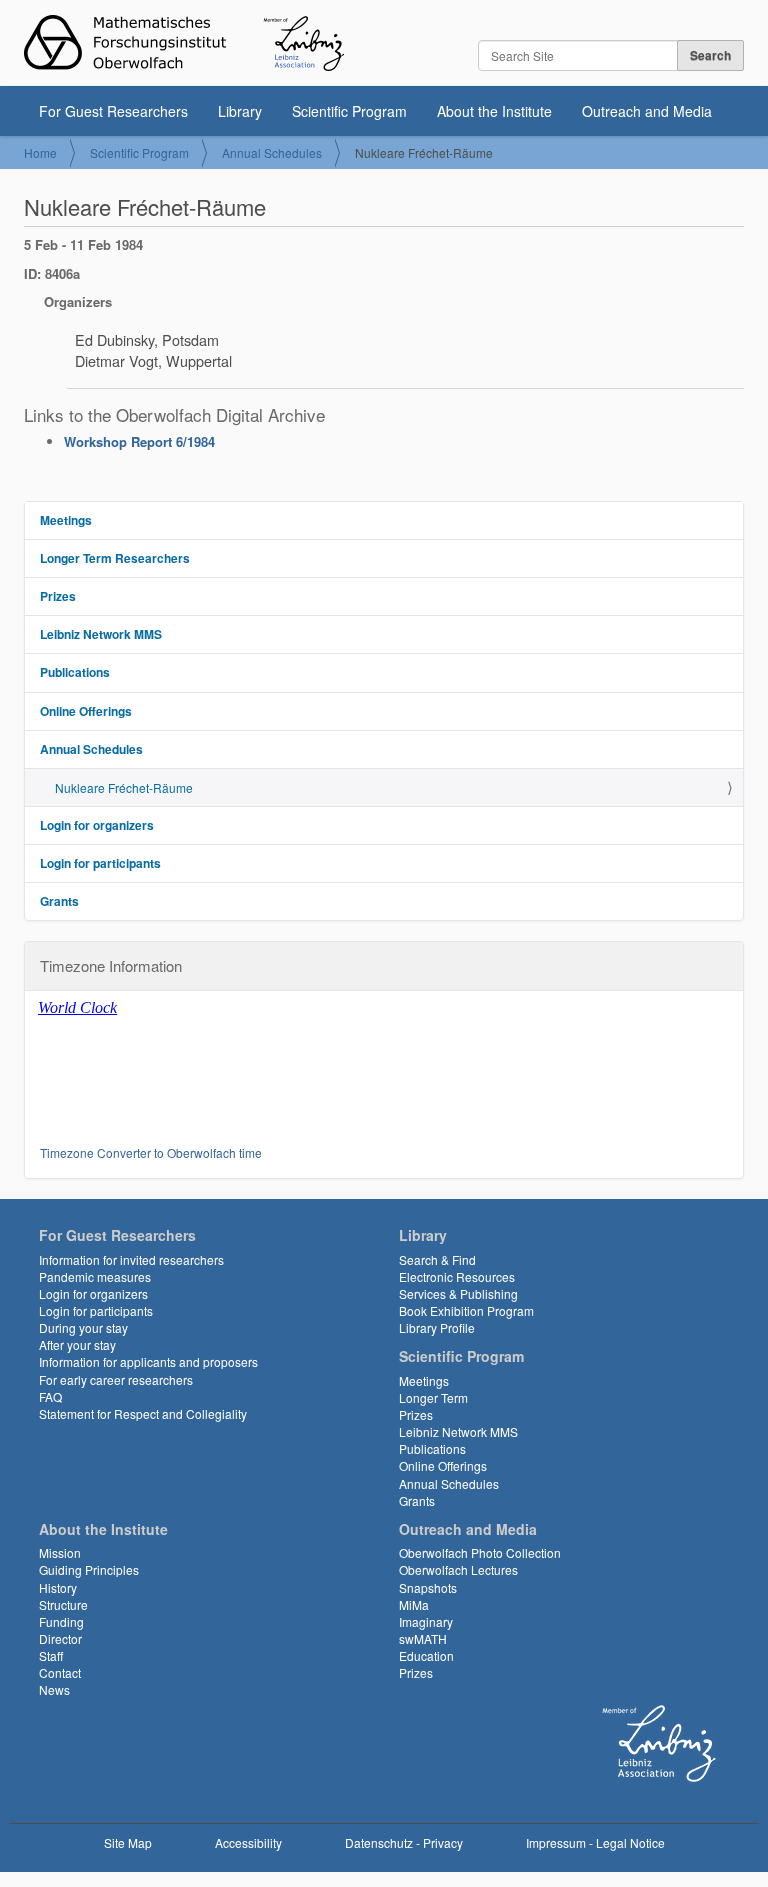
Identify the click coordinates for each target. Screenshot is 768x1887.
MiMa (414, 1604)
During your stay (83, 1327)
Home (40, 152)
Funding (61, 1621)
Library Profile (437, 1327)
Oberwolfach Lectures (458, 1569)
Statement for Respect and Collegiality (143, 1413)
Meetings (66, 520)
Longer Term (433, 1397)
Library (240, 111)
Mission (60, 1552)
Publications (75, 672)
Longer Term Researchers (115, 558)
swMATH (423, 1638)
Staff (51, 1655)
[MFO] (184, 43)
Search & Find (437, 1259)
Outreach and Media (647, 111)
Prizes (58, 596)
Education (426, 1655)
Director (60, 1638)
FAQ (50, 1396)
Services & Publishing (458, 1293)
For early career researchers (116, 1379)
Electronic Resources (457, 1276)
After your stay (77, 1344)
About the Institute (494, 111)
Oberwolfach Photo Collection (480, 1552)
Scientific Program (349, 111)
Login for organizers (97, 825)
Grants (59, 901)
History (58, 1587)
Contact (60, 1672)
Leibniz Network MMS (101, 634)
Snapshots (428, 1587)
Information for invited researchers (131, 1259)
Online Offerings (86, 711)
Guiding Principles (89, 1569)
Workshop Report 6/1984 (139, 441)
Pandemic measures (95, 1276)
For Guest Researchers (113, 111)
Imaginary (426, 1621)
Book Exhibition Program (466, 1310)
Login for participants (100, 863)
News (54, 1689)
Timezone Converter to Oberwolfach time (151, 1152)
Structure (63, 1604)
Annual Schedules (272, 152)
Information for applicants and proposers (148, 1361)
